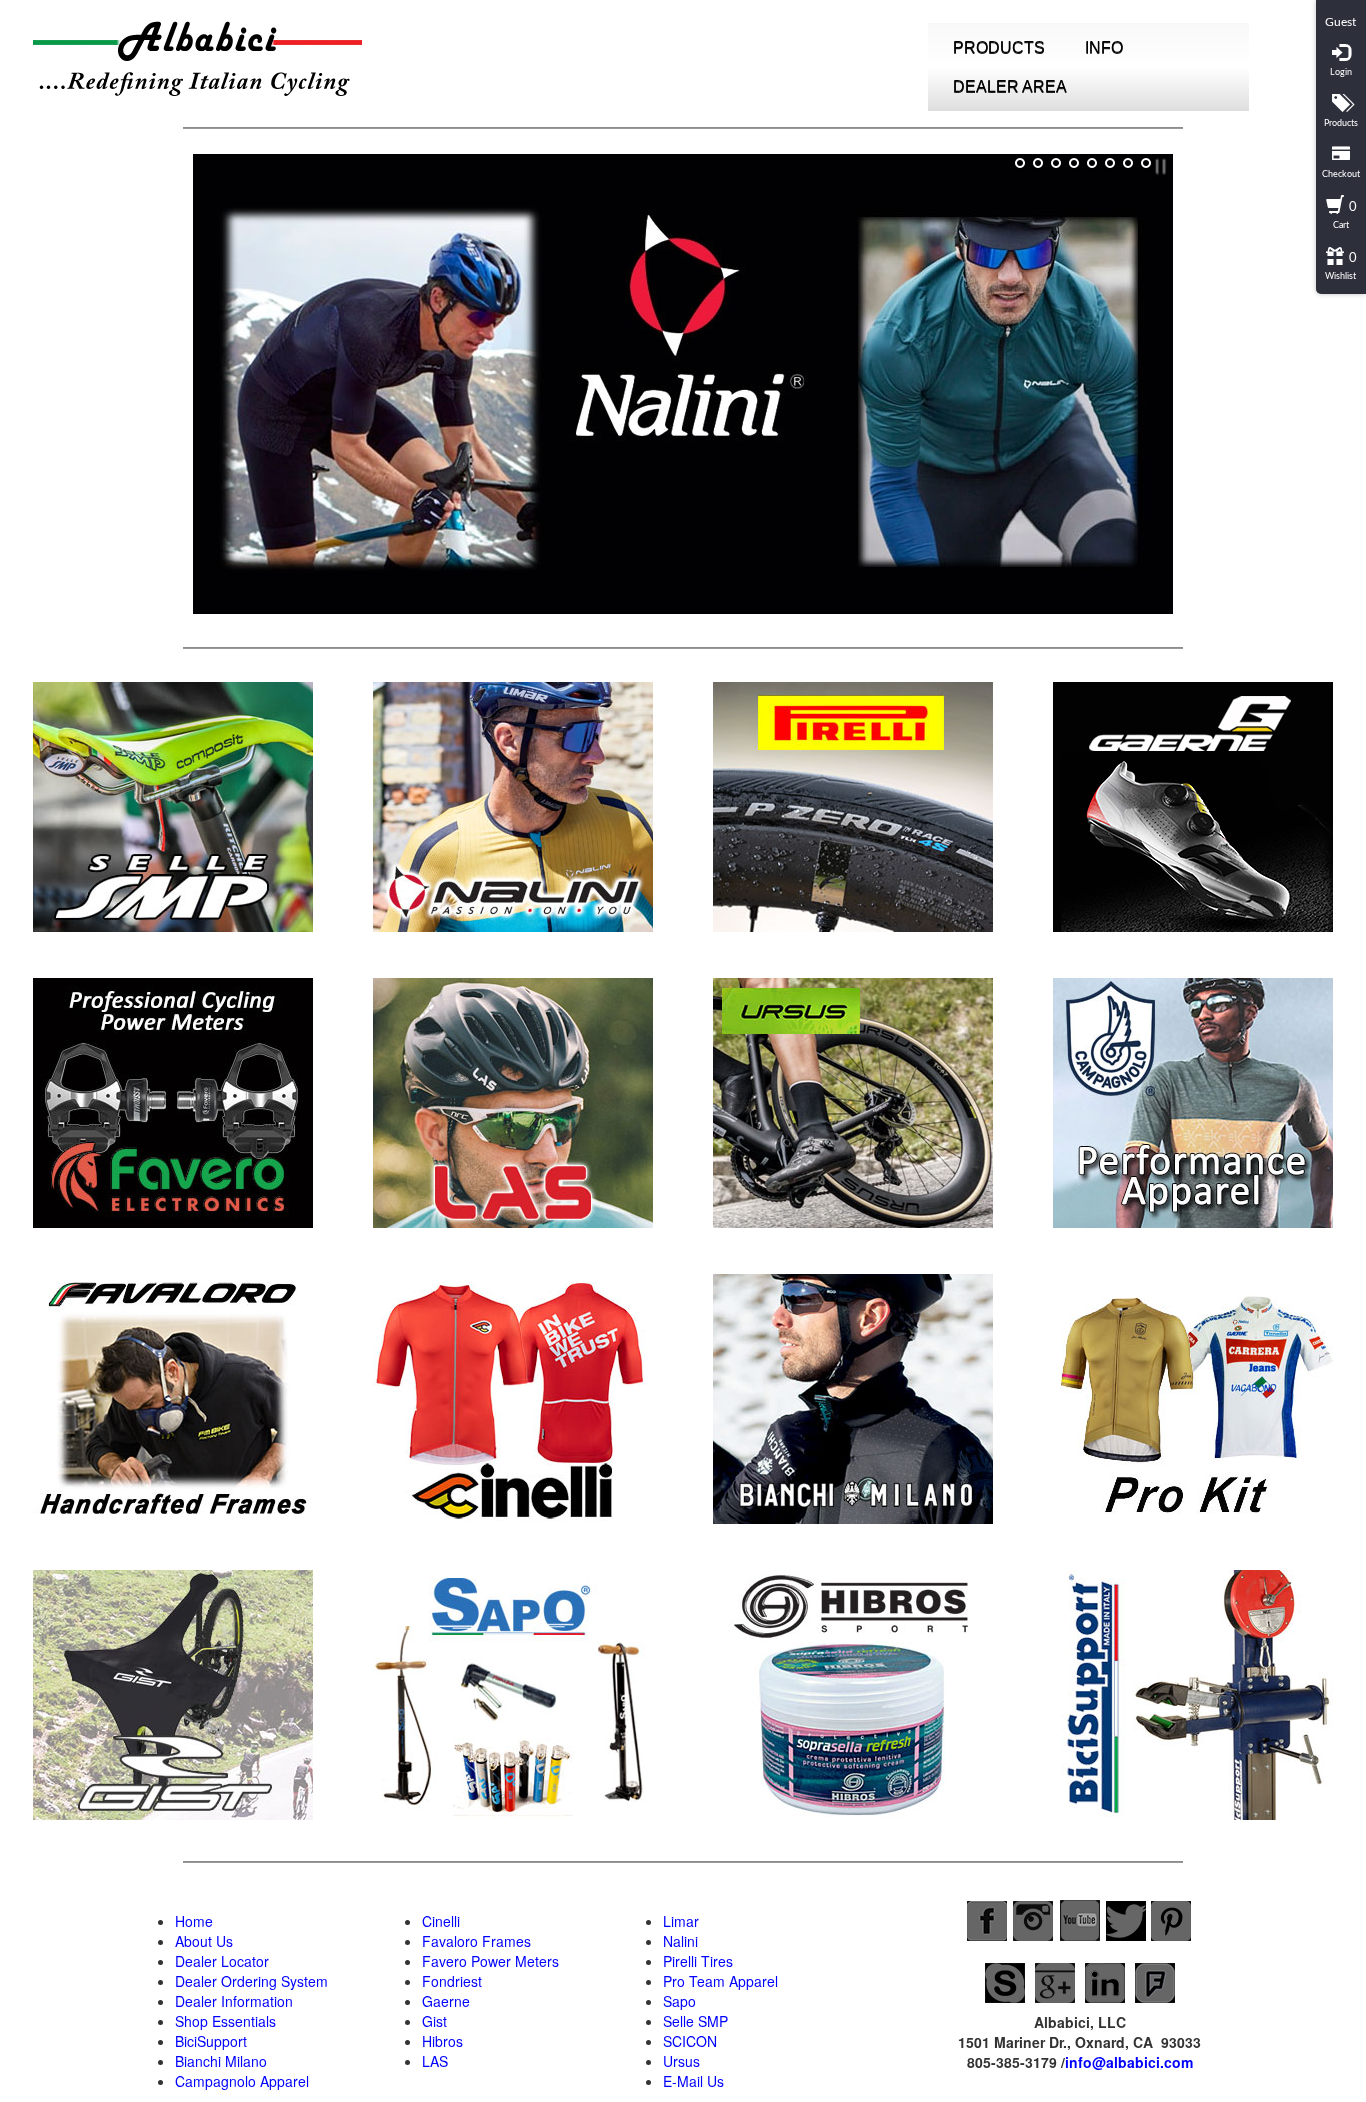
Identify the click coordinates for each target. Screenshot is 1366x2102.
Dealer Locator (222, 1961)
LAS (435, 2061)
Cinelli (441, 1921)
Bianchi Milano (221, 2061)
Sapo (679, 2001)
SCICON (690, 2041)
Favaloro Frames (476, 1941)
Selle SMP (695, 2021)
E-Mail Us (693, 2081)
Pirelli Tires (698, 1961)
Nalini (680, 1941)
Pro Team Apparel (720, 1981)
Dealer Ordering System (251, 1981)
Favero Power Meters (490, 1961)
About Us (204, 1941)
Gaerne (446, 2001)
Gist (434, 2021)
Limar (681, 1921)
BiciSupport (211, 2041)
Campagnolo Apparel (242, 2081)
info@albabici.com (1129, 2062)
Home (194, 1921)
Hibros (442, 2041)
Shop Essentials (225, 2021)
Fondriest (452, 1981)
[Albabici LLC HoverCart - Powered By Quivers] (1341, 7)
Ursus (681, 2061)
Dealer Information (234, 2001)
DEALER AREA (1010, 86)
